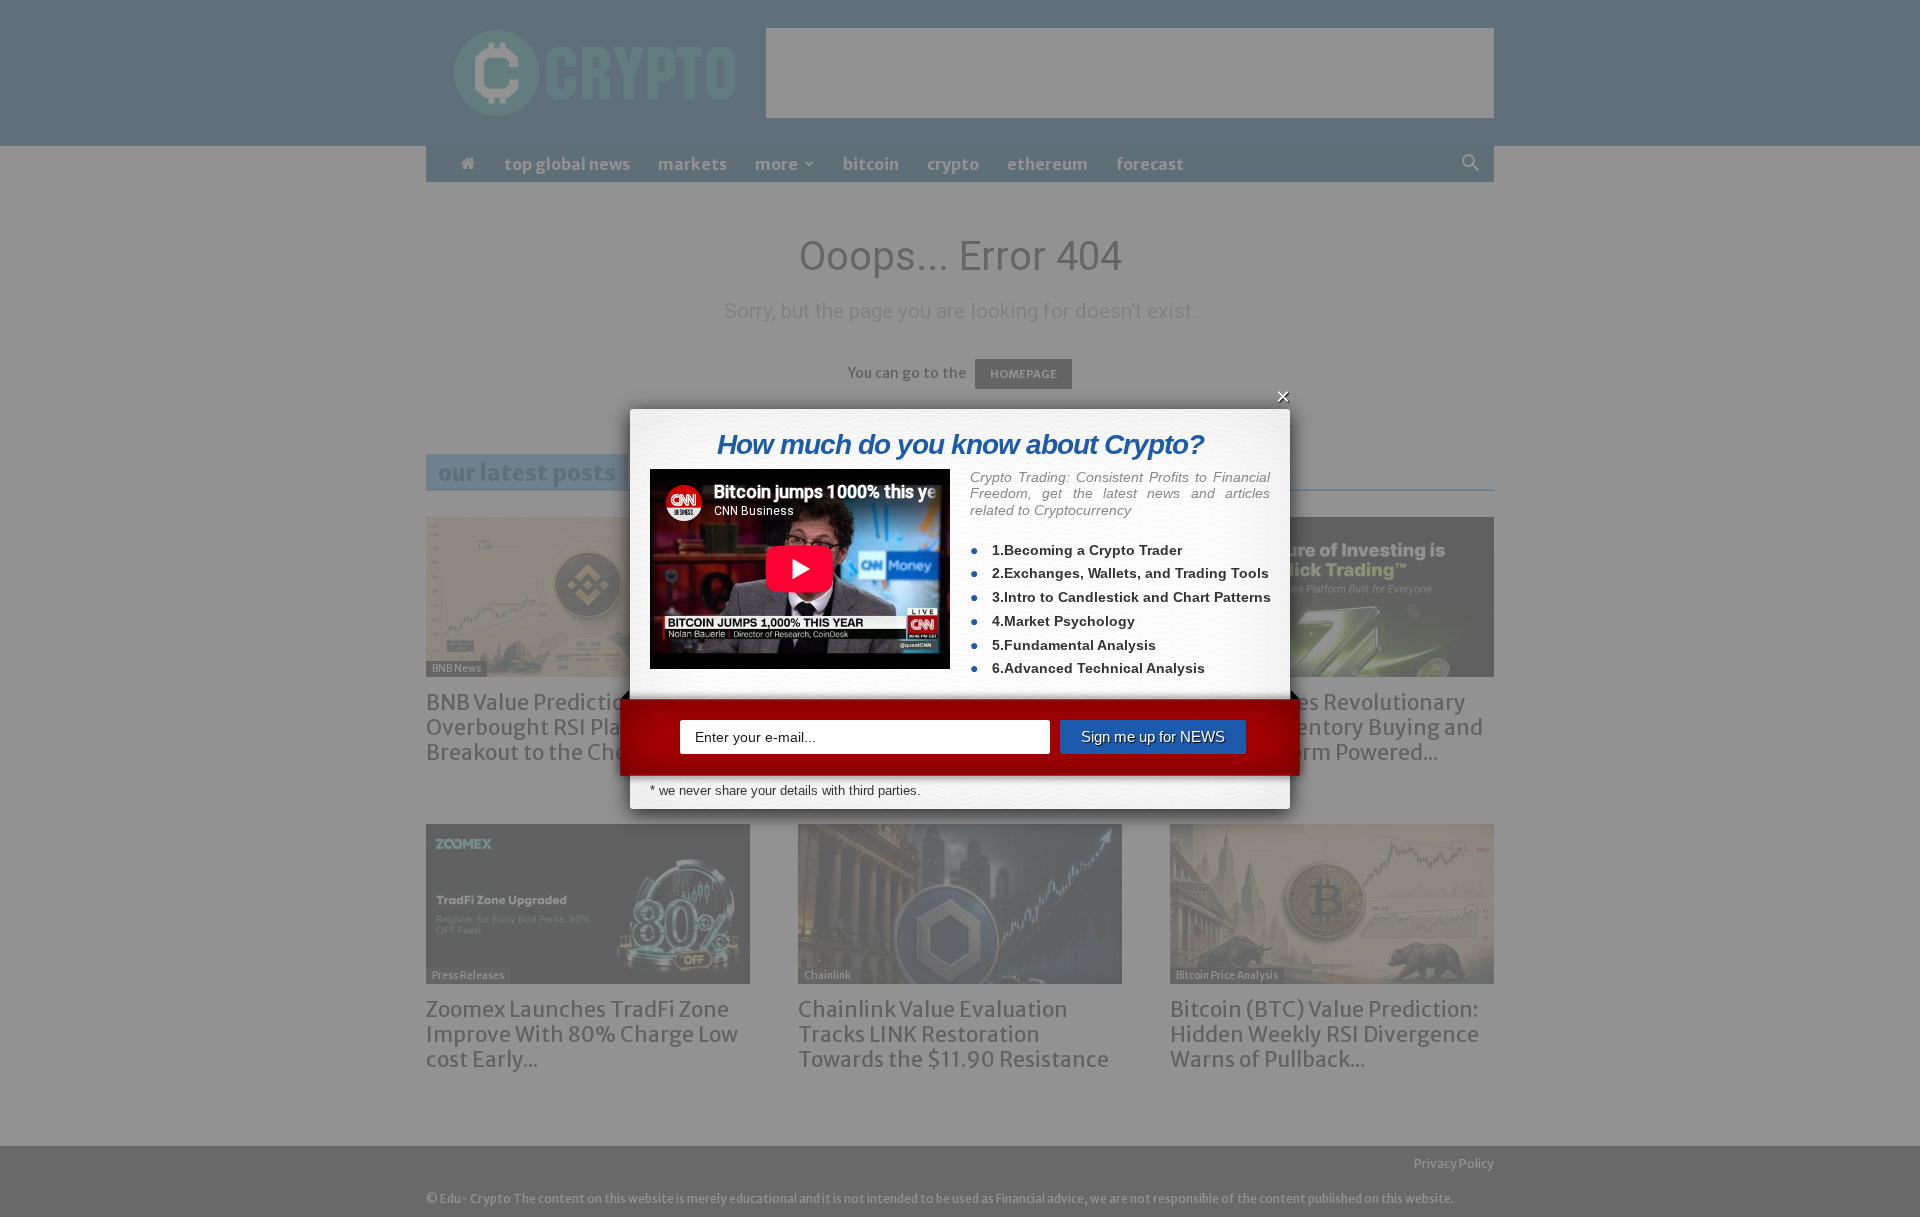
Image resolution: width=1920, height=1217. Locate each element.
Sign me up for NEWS (1153, 736)
